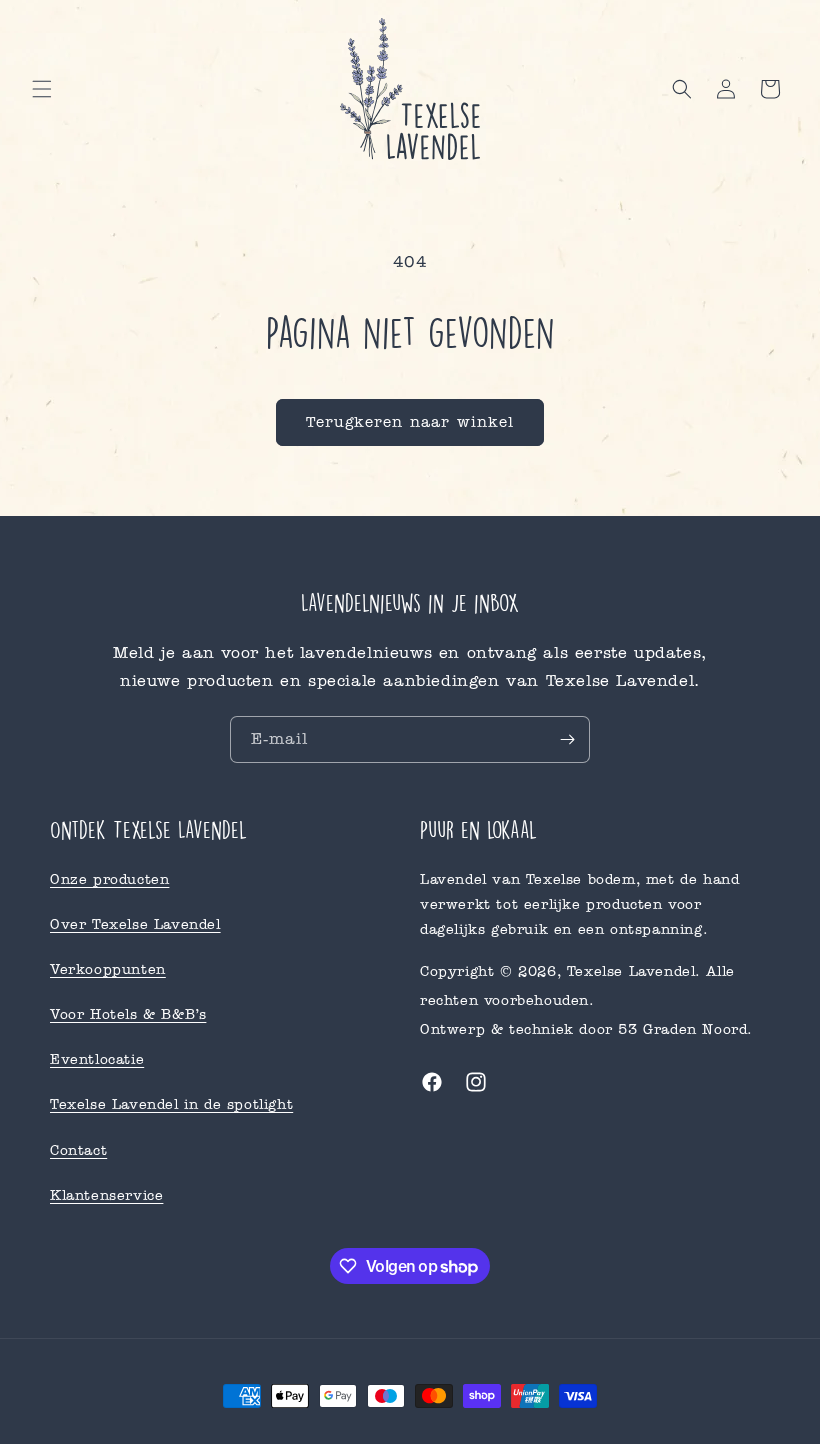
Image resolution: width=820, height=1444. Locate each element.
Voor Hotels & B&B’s (128, 1014)
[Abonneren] (567, 739)
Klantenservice (106, 1195)
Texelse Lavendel (631, 971)
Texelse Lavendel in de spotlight (171, 1104)
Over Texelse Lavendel (135, 924)
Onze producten (109, 879)
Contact (78, 1150)
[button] (42, 89)
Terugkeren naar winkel (410, 422)
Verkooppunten (108, 969)
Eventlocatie (97, 1059)
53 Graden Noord (682, 1029)
